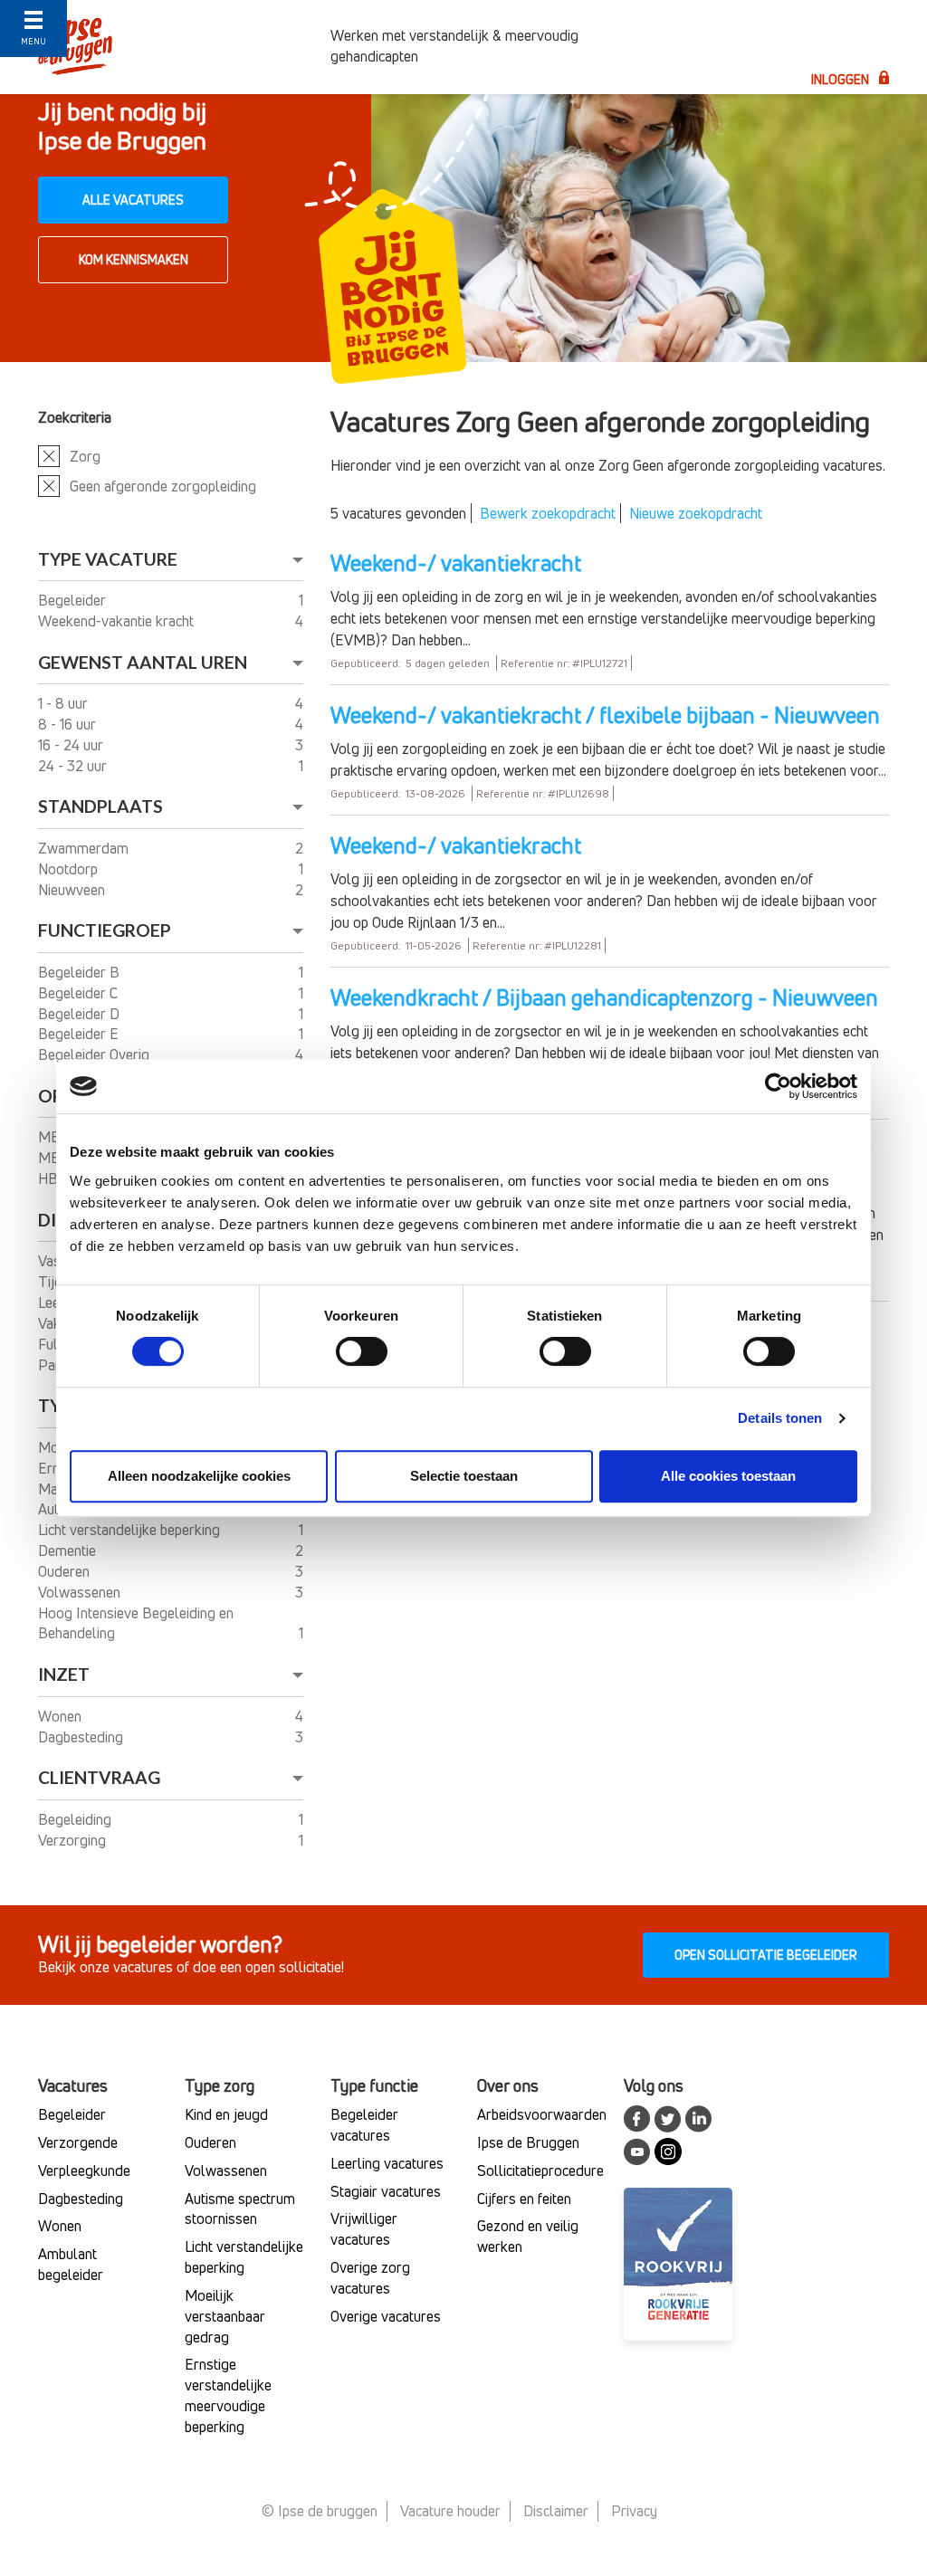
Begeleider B (81, 972)
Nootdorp (70, 869)
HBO (54, 1178)
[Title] (33, 34)
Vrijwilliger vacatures (364, 2229)
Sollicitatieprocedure (540, 2171)
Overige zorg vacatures (370, 2278)
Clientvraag (99, 1777)
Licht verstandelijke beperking (131, 1530)
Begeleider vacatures (364, 2125)
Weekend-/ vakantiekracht (456, 563)
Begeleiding (76, 1819)
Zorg (85, 456)
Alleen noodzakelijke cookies (199, 1476)
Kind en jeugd (226, 2114)
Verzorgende (78, 2142)
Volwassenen (81, 1592)
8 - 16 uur (69, 724)
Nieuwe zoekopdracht (696, 513)
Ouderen (66, 1571)
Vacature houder (450, 2511)
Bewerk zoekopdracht (548, 513)
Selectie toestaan (464, 1476)
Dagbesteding (82, 1737)
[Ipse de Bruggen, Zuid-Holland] (171, 46)
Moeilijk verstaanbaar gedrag (225, 2316)
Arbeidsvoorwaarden (542, 2114)
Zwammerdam (85, 848)
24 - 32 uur (74, 766)
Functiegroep (105, 930)
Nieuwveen (73, 890)
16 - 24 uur (72, 745)
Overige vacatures (386, 2316)
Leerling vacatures (387, 2163)
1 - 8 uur (65, 703)
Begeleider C (80, 993)
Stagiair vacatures (386, 2191)
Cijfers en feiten (524, 2199)
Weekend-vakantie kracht (118, 621)
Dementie (69, 1550)
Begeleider (74, 600)
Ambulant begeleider (71, 2264)
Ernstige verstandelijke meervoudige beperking (228, 2395)
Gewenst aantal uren (143, 662)
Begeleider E (80, 1034)
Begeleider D (81, 1014)
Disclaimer (556, 2511)
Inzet (64, 1674)
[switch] (362, 1351)
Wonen (62, 1716)
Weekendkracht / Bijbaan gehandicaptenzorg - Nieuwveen (604, 997)
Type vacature (108, 559)
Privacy (634, 2511)
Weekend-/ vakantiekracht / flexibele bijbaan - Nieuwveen (605, 715)
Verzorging (74, 1840)
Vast (53, 1261)
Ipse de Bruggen (528, 2142)
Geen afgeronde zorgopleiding (163, 486)
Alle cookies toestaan (728, 1476)
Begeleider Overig (96, 1054)
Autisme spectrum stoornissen (240, 2209)
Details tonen (780, 1418)
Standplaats (100, 806)
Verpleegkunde (84, 2171)
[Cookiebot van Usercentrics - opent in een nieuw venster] (778, 1086)
